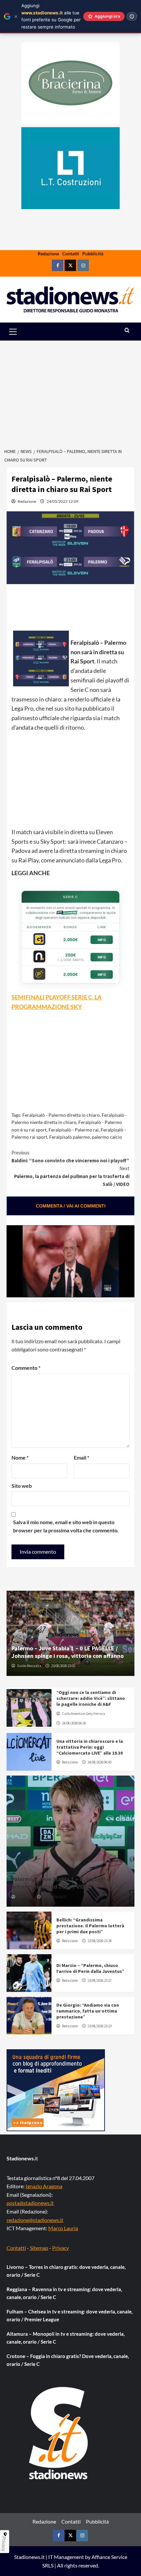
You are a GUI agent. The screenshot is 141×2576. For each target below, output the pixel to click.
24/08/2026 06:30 (74, 1723)
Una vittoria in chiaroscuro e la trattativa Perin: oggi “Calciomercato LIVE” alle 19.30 (90, 1747)
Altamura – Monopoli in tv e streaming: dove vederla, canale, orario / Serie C (66, 2338)
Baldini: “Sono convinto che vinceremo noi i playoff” (70, 1157)
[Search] (127, 331)
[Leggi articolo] (29, 1708)
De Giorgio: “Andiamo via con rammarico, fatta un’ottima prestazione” (88, 2011)
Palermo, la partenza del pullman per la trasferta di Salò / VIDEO (72, 1176)
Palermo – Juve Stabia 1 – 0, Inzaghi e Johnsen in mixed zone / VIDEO (61, 1883)
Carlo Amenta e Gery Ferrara (83, 1714)
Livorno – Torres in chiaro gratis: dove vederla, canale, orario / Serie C (66, 2271)
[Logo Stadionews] (59, 2433)
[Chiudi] (16, 17)
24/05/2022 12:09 (62, 501)
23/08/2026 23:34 (100, 1941)
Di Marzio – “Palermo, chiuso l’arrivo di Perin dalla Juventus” (90, 1968)
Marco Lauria (63, 2228)
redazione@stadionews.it (35, 2220)
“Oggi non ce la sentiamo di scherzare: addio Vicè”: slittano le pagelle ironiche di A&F (91, 1698)
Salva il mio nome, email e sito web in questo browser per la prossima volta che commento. (66, 1526)
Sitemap (39, 2248)
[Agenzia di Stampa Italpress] (56, 2089)
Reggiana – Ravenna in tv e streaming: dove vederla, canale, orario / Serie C (64, 2293)
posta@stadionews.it (30, 2203)
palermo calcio (107, 1137)
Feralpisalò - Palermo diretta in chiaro (61, 1115)
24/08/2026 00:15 (55, 1897)
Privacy (60, 2248)
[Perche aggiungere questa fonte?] (132, 16)
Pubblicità (93, 254)
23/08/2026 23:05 (63, 1666)
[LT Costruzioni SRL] (70, 168)
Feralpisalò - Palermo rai (74, 1130)
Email (81, 1457)
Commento (26, 1368)
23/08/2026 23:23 (100, 2026)
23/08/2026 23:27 (100, 1980)
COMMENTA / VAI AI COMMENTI (71, 1206)
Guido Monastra (29, 1666)
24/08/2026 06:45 (100, 1762)
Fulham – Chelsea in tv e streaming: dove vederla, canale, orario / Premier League (70, 2315)
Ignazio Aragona (44, 2186)
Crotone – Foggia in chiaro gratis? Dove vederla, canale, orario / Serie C (68, 2360)
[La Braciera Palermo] (70, 83)
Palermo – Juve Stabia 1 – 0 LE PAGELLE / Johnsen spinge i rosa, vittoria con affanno (68, 1652)
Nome (20, 1457)
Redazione (48, 254)
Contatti (71, 254)
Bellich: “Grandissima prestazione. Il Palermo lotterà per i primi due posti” (90, 1926)
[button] (20, 332)
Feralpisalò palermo (70, 1137)
